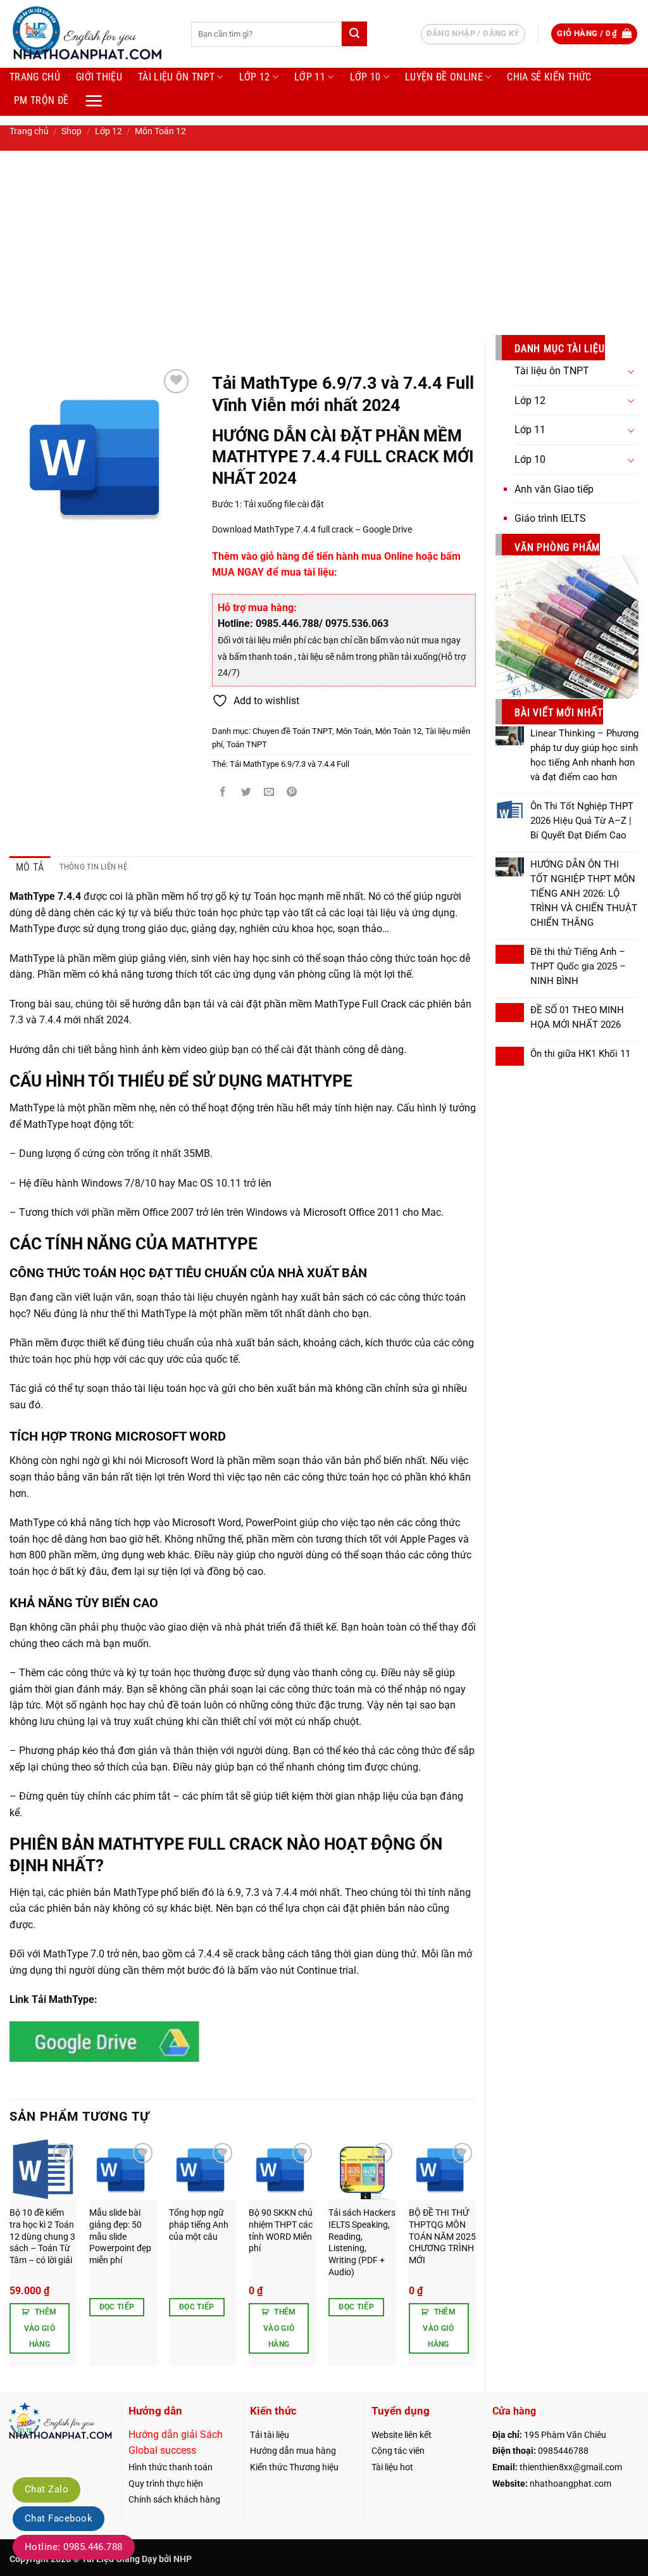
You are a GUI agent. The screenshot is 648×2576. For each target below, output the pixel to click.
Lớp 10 (365, 77)
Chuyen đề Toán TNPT (292, 731)
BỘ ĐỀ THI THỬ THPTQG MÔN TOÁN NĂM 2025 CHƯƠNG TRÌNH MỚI (442, 2237)
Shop (72, 131)
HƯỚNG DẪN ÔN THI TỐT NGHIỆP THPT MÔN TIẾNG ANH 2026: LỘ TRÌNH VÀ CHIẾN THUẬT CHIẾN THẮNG (584, 893)
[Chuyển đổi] (631, 371)
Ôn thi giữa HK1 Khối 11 (580, 1054)
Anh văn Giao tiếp (554, 489)
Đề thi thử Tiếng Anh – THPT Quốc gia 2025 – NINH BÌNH (578, 966)
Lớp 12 (255, 77)
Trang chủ (35, 77)
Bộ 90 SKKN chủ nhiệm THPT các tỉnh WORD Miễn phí (281, 2231)
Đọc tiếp (117, 2307)
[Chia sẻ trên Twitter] (246, 792)
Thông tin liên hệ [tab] (93, 867)
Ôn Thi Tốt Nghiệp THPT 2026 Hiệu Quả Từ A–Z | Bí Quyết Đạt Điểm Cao (582, 821)
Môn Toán (354, 731)
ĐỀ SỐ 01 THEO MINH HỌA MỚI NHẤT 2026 (577, 1017)
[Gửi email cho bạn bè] (269, 792)
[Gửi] (354, 34)
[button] (594, 34)
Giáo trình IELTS (550, 518)
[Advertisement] (324, 246)
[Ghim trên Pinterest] (292, 792)
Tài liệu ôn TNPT (176, 77)
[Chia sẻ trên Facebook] (223, 792)
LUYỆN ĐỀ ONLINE (444, 77)
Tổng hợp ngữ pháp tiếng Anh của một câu (199, 2225)
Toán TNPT (247, 744)
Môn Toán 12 (160, 131)
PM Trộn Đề (41, 100)
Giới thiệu (99, 77)
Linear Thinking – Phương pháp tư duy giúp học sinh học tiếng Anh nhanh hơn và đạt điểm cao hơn (584, 755)
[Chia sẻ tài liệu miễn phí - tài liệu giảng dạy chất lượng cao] (91, 34)
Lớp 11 (310, 77)
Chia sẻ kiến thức (549, 77)
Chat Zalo (47, 2489)
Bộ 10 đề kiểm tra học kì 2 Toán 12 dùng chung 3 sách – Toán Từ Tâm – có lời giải (42, 2237)
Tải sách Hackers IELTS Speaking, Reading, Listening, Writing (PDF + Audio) (362, 2243)
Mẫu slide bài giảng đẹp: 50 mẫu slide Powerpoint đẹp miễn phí (120, 2237)
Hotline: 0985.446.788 (74, 2547)
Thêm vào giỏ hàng (40, 2328)
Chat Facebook (59, 2518)
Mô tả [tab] (30, 867)
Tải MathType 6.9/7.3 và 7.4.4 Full (290, 764)
